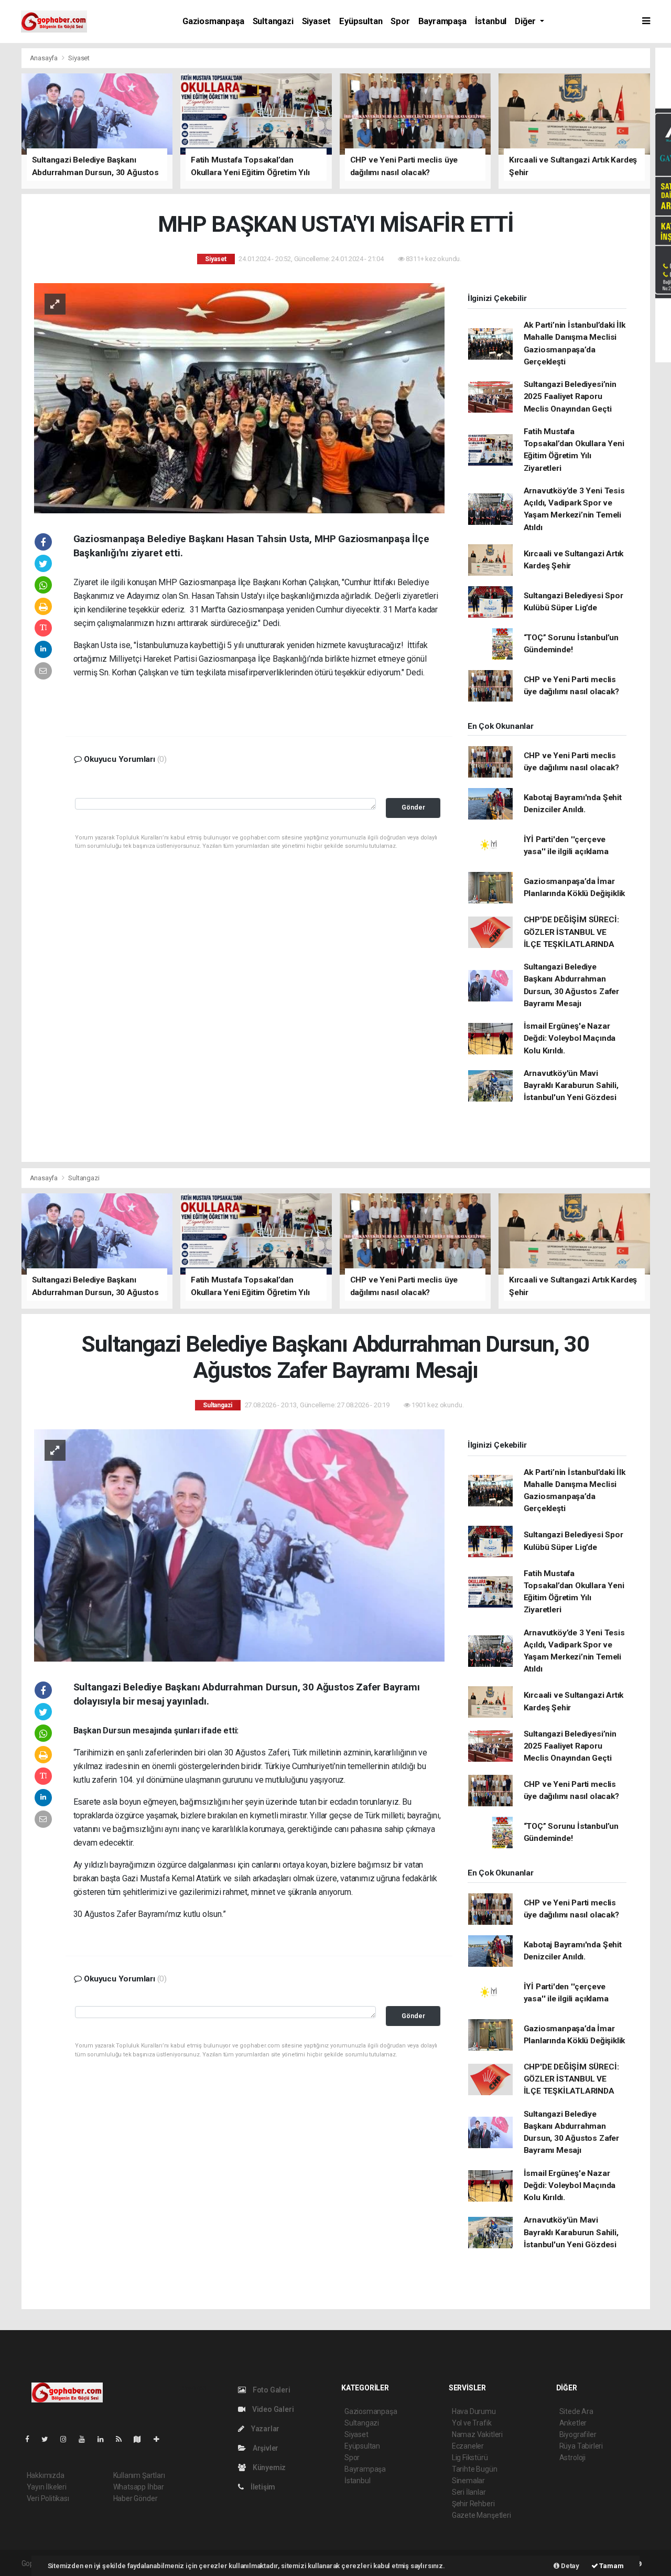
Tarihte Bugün (475, 2469)
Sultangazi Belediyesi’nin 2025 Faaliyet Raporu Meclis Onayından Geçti (570, 397)
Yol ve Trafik (472, 2423)
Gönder (413, 807)
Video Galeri (272, 2409)
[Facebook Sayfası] (31, 2439)
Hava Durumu (474, 2411)
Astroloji (572, 2458)
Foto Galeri (271, 2390)
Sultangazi (273, 21)
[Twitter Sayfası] (49, 2439)
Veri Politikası (48, 2498)
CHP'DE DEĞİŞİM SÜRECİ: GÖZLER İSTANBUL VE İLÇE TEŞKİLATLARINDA (571, 932)
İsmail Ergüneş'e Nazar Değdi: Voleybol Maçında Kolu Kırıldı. (570, 1038)
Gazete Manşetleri (481, 2515)
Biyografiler (578, 2434)
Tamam (611, 2566)
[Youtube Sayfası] (86, 2439)
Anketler (573, 2423)
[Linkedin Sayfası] (105, 2439)
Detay (569, 2566)
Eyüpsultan (361, 21)
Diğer (526, 21)
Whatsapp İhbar (139, 2487)
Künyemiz (268, 2467)
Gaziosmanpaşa (213, 21)
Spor (400, 21)
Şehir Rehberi (473, 2504)
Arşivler (265, 2448)
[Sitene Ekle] (161, 2439)
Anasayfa (45, 58)
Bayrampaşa (442, 21)
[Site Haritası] (142, 2439)
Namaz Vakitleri (477, 2434)
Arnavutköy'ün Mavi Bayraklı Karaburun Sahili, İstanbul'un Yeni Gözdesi (571, 1086)
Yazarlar (264, 2429)
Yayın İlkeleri (47, 2487)
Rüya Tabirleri (581, 2446)
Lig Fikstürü (470, 2458)
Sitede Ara (576, 2411)
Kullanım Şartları (139, 2475)
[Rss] (123, 2439)
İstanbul (491, 21)
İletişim (262, 2487)
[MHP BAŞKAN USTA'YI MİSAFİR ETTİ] (239, 397)
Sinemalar (468, 2481)
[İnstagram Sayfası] (68, 2439)
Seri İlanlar (469, 2492)
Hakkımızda (46, 2475)
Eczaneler (468, 2446)
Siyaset (317, 21)
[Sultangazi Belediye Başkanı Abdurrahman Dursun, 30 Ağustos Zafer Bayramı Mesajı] (239, 1545)
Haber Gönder (136, 2498)
